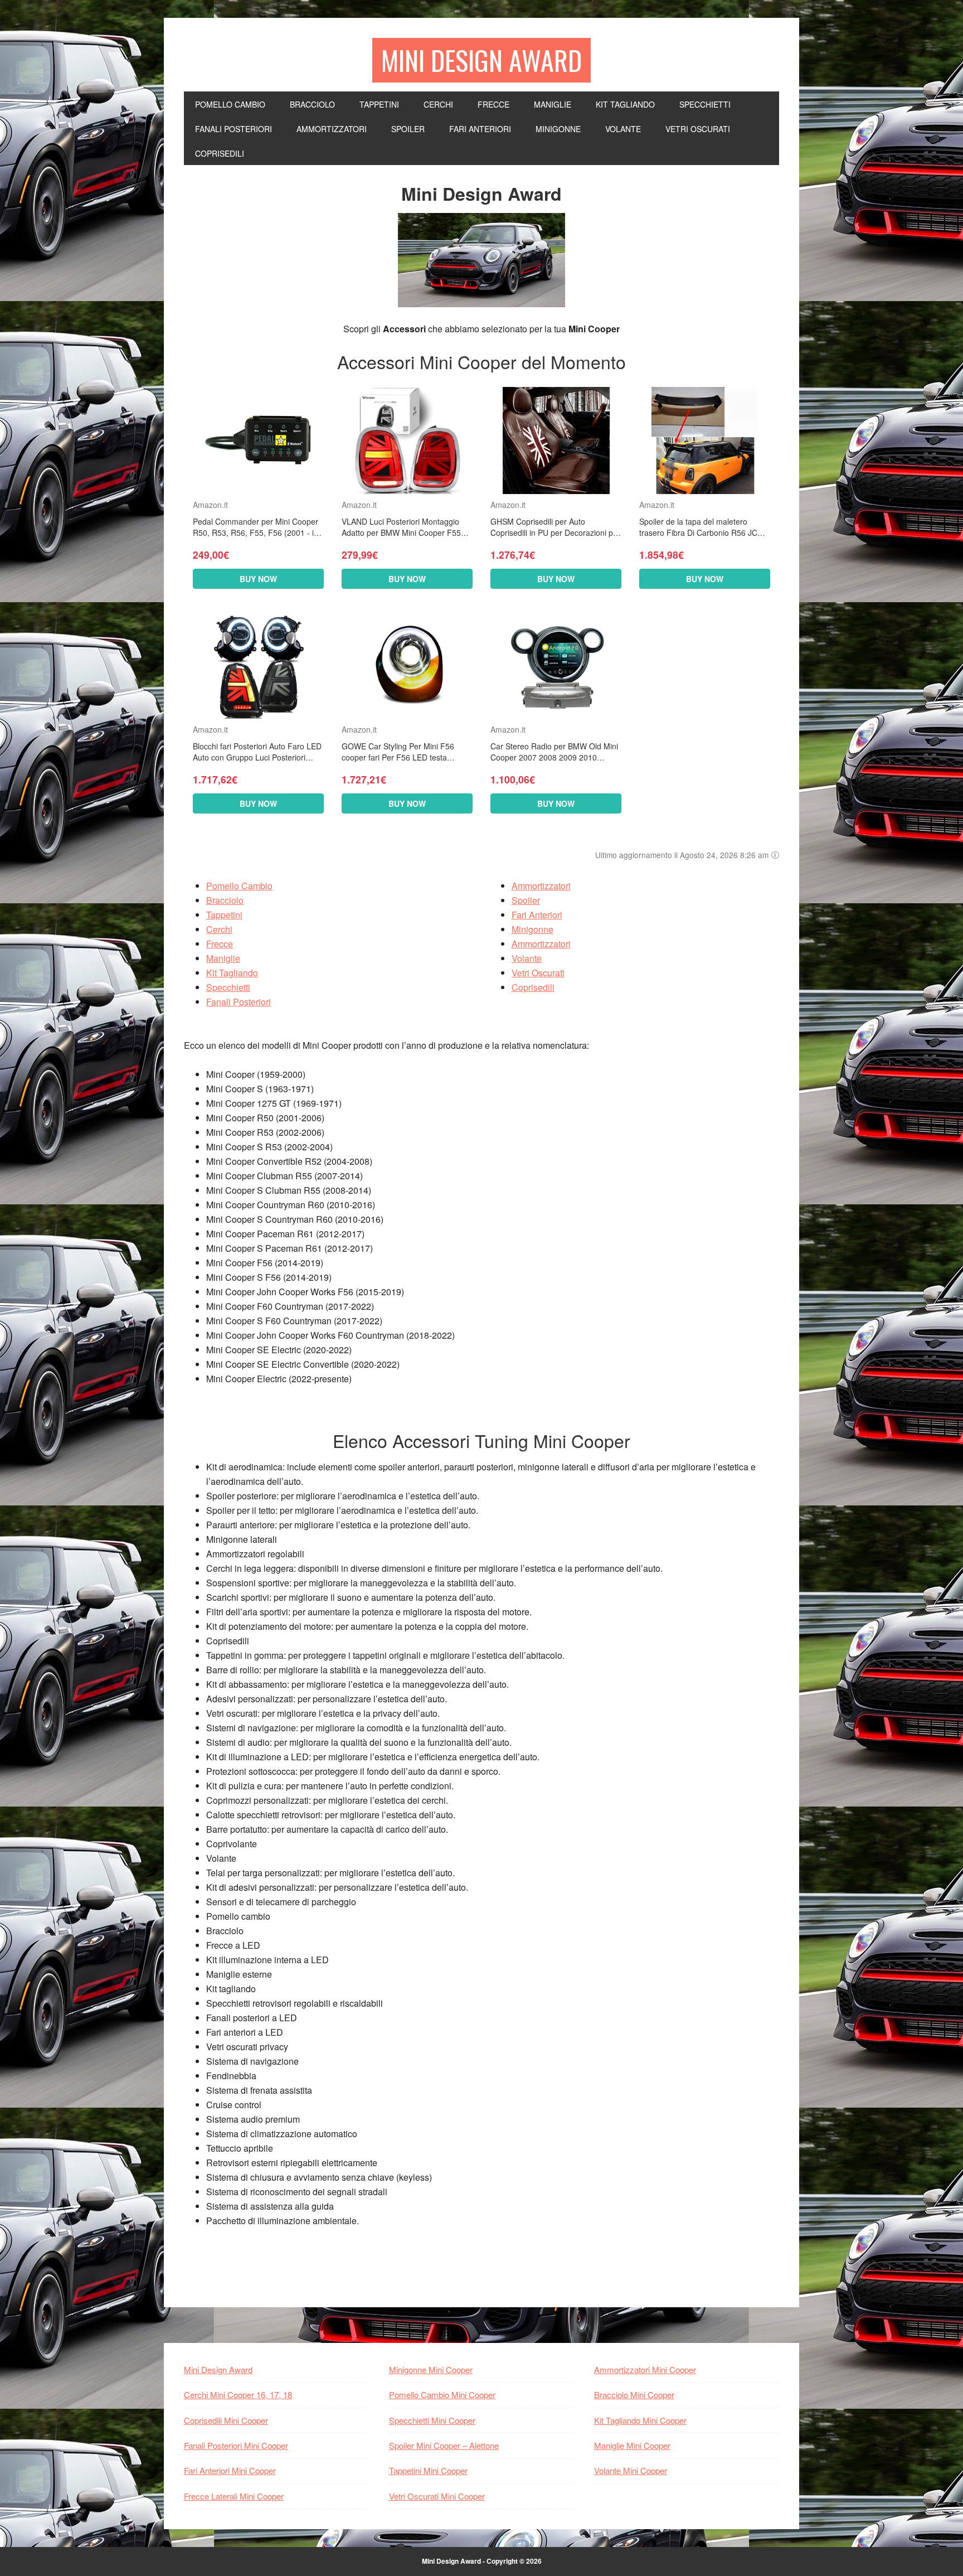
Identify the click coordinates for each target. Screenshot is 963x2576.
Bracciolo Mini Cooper (634, 2395)
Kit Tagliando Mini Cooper (640, 2420)
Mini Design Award (481, 60)
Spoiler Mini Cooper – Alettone (444, 2445)
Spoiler (526, 900)
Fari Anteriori (537, 915)
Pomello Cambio (239, 886)
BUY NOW (258, 579)
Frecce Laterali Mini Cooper (234, 2496)
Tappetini (224, 915)
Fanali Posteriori (239, 1002)
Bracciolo (225, 900)
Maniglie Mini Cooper (632, 2445)
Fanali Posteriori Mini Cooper (236, 2445)
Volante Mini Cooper (631, 2470)
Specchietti (228, 987)
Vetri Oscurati (538, 973)
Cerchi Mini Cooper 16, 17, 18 (238, 2395)
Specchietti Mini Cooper (432, 2420)
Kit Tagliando (232, 973)
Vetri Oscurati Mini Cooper (437, 2496)
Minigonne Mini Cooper (431, 2369)
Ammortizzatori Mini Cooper (645, 2369)
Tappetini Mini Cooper (428, 2470)
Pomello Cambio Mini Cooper (442, 2395)
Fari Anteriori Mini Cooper (230, 2470)
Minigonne (532, 929)
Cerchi (219, 929)
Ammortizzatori (541, 886)
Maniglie (223, 958)
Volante (527, 958)
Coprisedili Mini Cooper (226, 2420)
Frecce (220, 944)
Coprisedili (533, 987)
